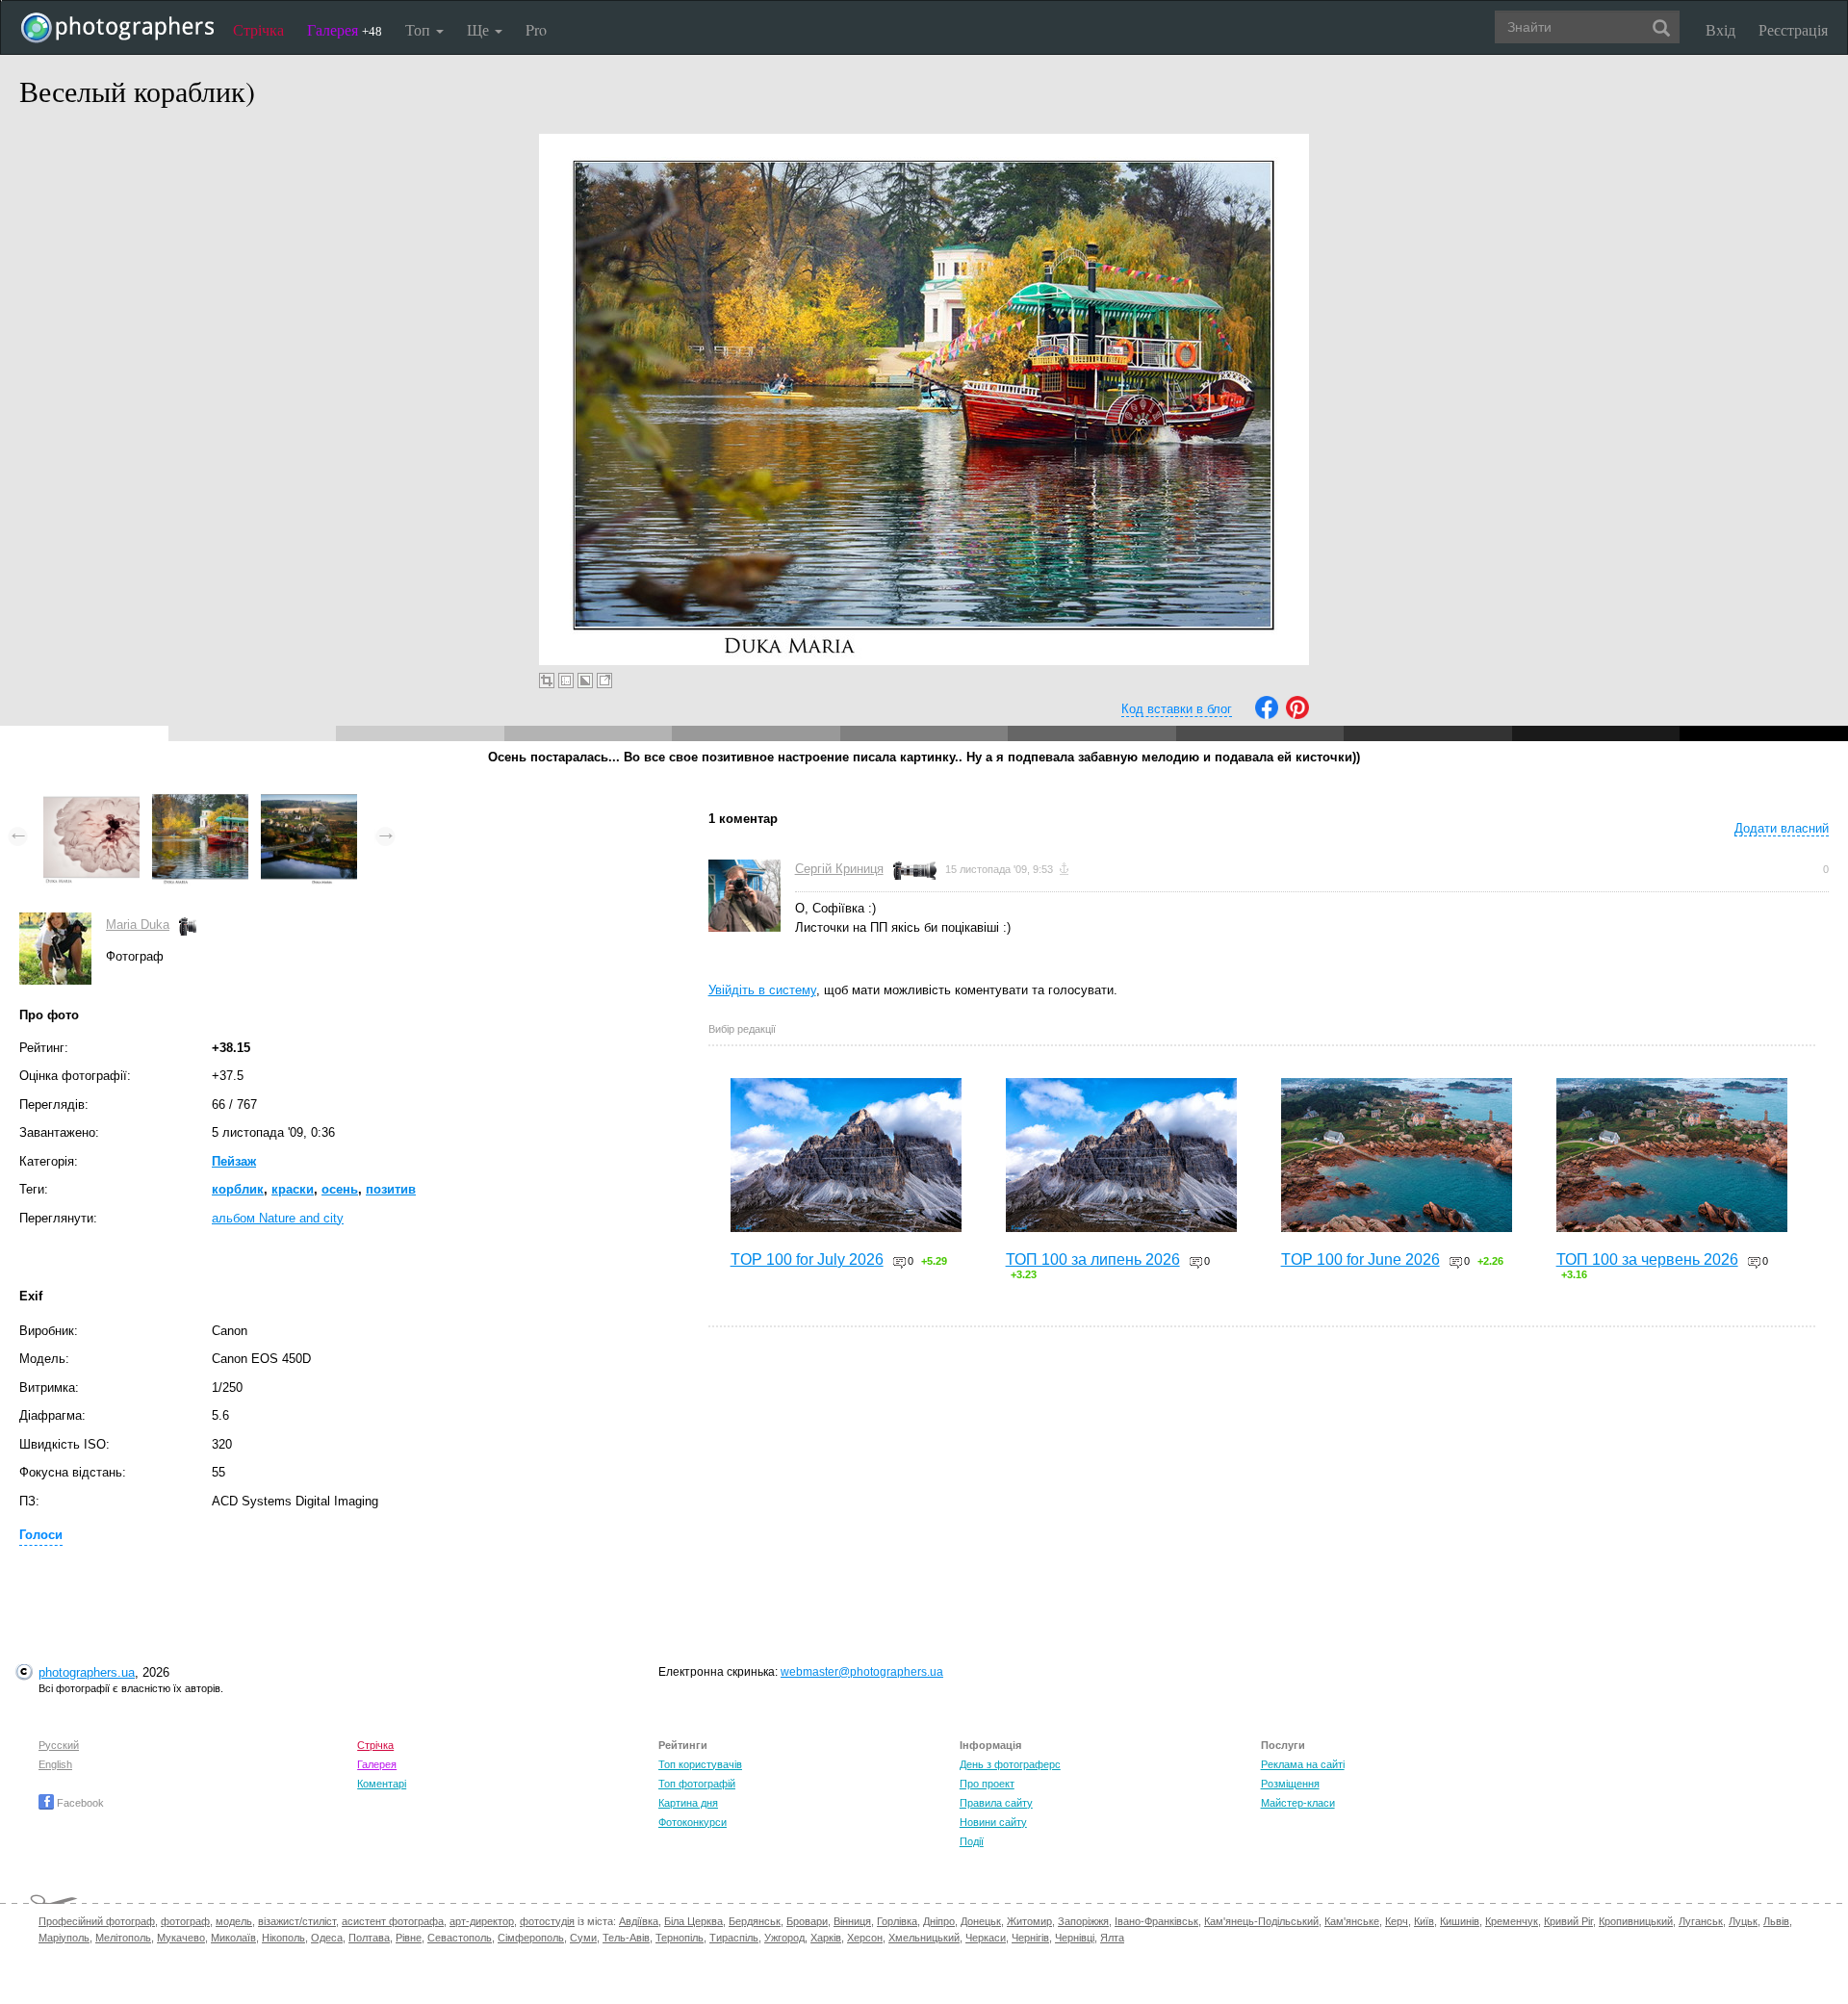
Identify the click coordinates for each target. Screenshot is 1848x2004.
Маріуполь (64, 1938)
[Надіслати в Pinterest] (1297, 715)
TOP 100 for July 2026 (807, 1259)
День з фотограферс (1010, 1764)
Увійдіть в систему (762, 990)
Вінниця (852, 1921)
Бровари (807, 1921)
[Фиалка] (91, 798)
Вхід (1720, 29)
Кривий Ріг (1568, 1921)
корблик (238, 1189)
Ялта (1112, 1938)
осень (340, 1189)
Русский (59, 1745)
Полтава (369, 1938)
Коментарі (382, 1784)
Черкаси (986, 1938)
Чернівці (1075, 1938)
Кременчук (1512, 1921)
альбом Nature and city (278, 1218)
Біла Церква (693, 1921)
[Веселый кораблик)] (200, 798)
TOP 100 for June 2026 (1360, 1259)
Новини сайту (993, 1822)
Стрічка (258, 29)
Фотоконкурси (693, 1822)
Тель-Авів (626, 1938)
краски (293, 1189)
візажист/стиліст (297, 1921)
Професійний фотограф (97, 1921)
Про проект (987, 1784)
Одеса (327, 1938)
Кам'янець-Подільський (1261, 1921)
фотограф (185, 1921)
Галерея (345, 29)
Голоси (41, 1535)
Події (972, 1841)
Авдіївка (639, 1921)
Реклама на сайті (1303, 1764)
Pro (536, 29)
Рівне (409, 1938)
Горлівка (897, 1921)
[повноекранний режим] (604, 681)
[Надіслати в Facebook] (1267, 715)
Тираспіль (734, 1938)
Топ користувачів (700, 1764)
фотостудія (547, 1921)
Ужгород (784, 1938)
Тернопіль (680, 1938)
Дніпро (939, 1921)
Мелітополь (123, 1938)
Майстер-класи (1298, 1803)
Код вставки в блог (1177, 709)
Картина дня (688, 1803)
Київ (1424, 1921)
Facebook (79, 1803)
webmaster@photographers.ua (862, 1672)
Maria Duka (138, 925)
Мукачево (181, 1938)
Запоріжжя (1083, 1921)
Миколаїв (233, 1938)
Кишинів (1460, 1921)
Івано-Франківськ (1156, 1921)
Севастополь (460, 1938)
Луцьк (1743, 1921)
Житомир (1029, 1921)
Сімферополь (531, 1938)
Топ (420, 29)
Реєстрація (1793, 29)
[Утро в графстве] (309, 798)
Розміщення (1290, 1784)
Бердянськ (755, 1921)
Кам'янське (1352, 1921)
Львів (1776, 1921)
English (55, 1764)
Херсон (865, 1938)
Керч (1397, 1921)
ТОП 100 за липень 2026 (1093, 1259)
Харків (826, 1938)
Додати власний (1782, 828)
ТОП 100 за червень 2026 (1647, 1259)
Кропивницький (1636, 1921)
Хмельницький (924, 1938)
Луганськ (1701, 1921)
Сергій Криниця (839, 869)
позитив (391, 1189)
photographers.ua (87, 1672)
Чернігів (1030, 1938)
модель (234, 1921)
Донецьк (981, 1921)
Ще (480, 29)
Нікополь (283, 1938)
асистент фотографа (393, 1921)
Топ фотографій (697, 1784)
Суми (583, 1938)
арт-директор (482, 1921)
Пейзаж (234, 1161)
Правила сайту (996, 1803)
